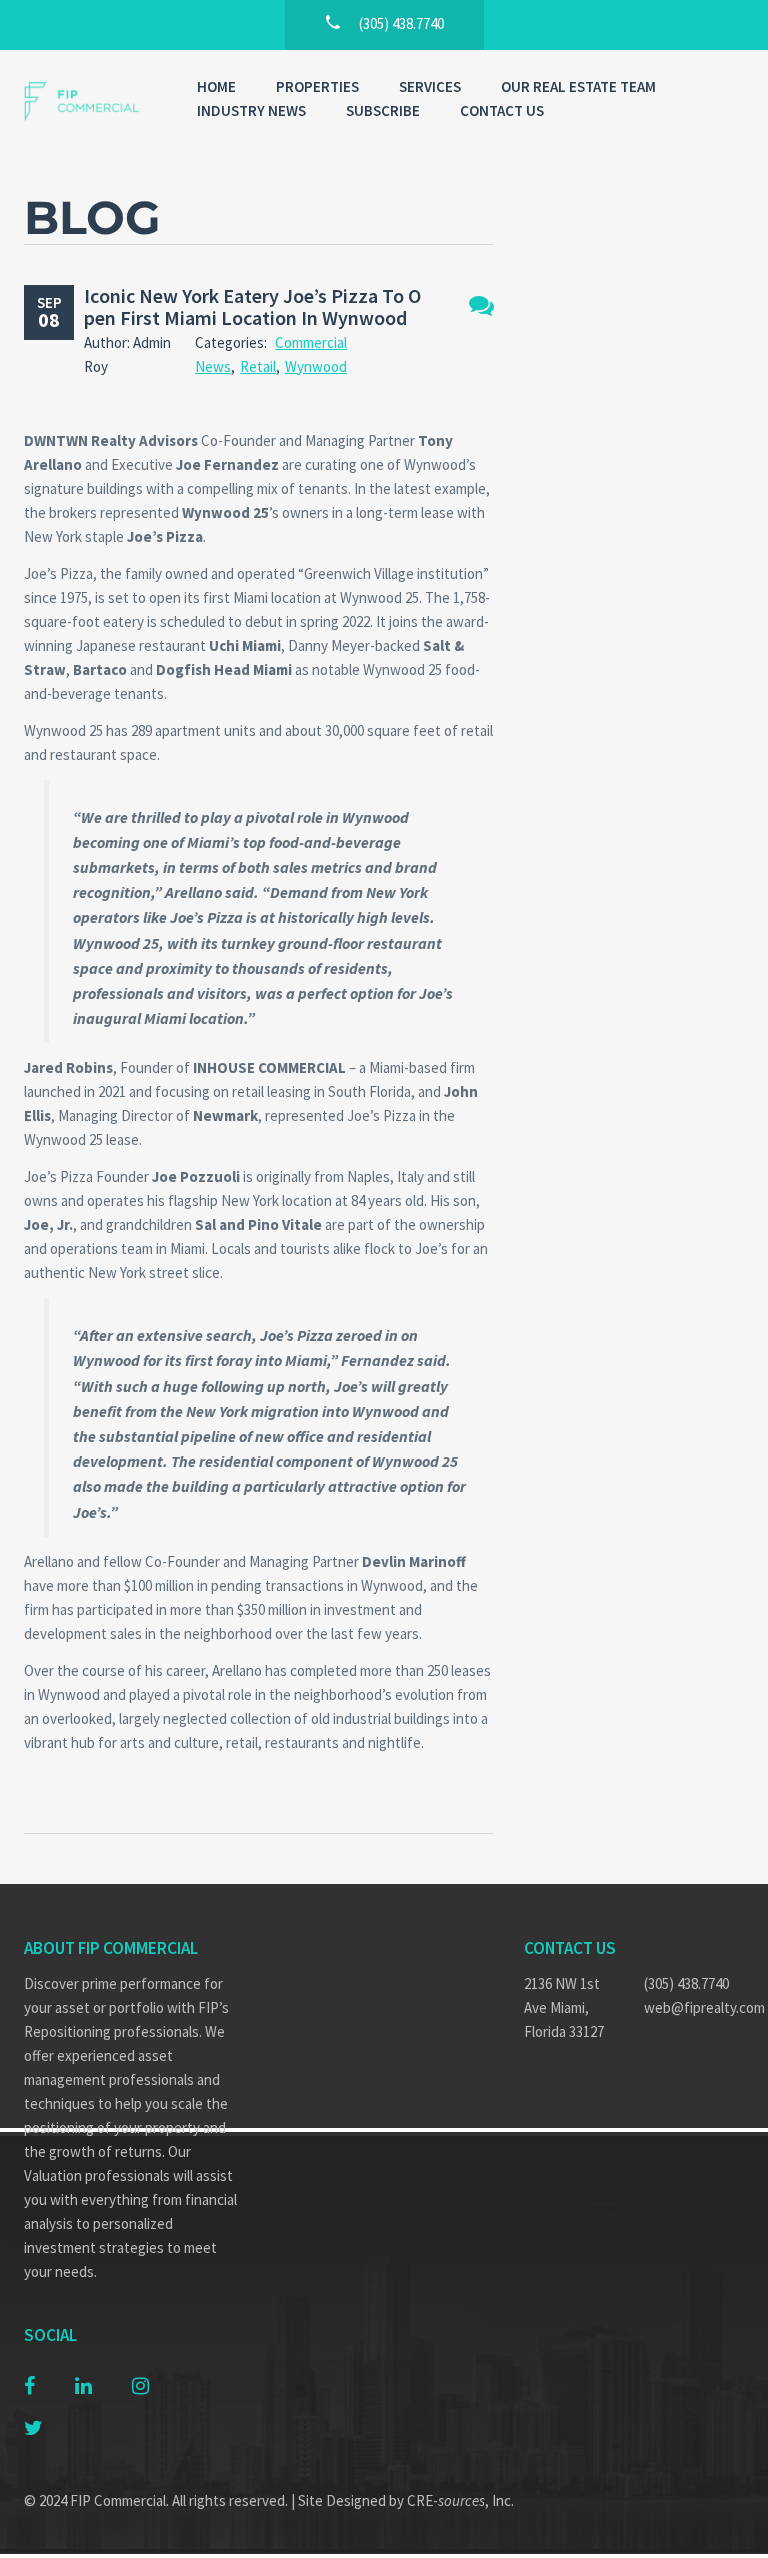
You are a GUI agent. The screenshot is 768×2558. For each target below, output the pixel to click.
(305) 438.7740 (686, 1983)
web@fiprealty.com (694, 2007)
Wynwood (316, 366)
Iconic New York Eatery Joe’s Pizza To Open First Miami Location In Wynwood (252, 306)
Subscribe (383, 110)
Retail (258, 366)
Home (216, 86)
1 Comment (481, 305)
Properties (317, 86)
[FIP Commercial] (90, 101)
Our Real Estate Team (578, 86)
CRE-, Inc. (460, 2500)
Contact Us (502, 110)
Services (430, 86)
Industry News (251, 110)
